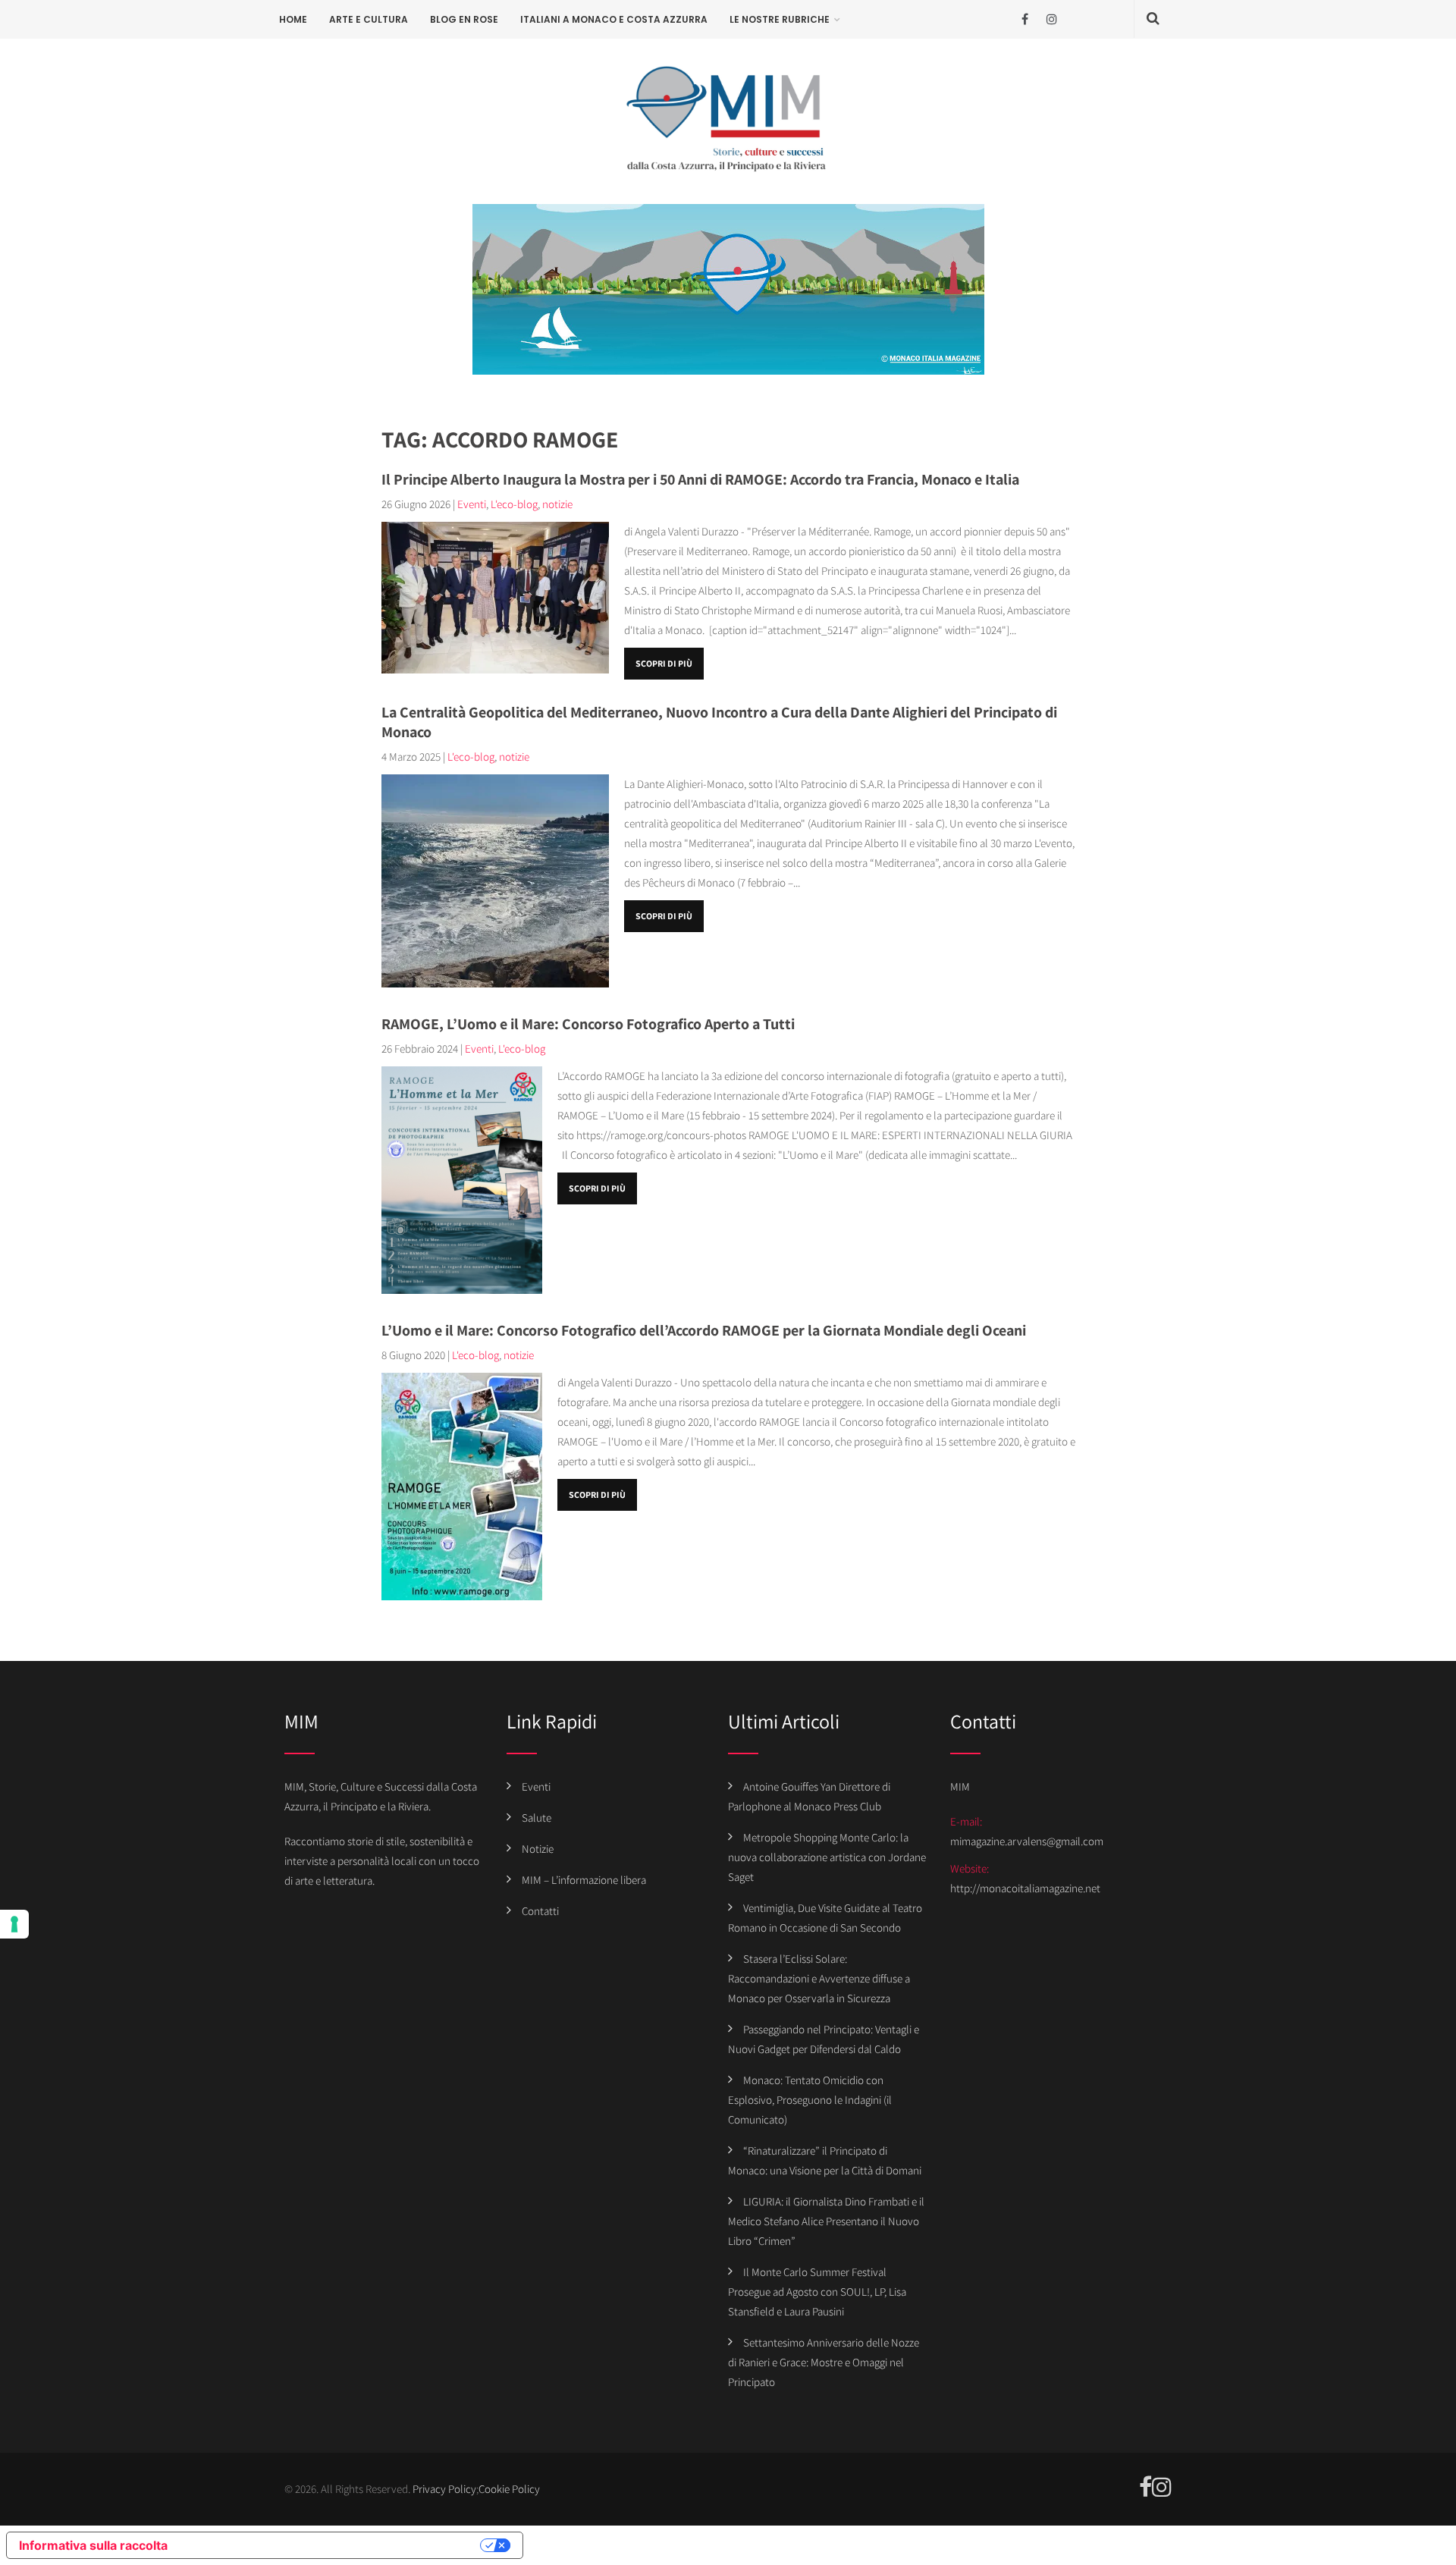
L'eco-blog (514, 504)
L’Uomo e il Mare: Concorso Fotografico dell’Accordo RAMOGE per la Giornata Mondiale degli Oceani (704, 1330)
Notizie (538, 1849)
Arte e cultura (369, 19)
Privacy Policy (444, 2489)
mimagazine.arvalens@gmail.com (1027, 1841)
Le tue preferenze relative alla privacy (331, 2545)
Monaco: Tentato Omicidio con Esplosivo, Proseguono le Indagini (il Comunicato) (810, 2100)
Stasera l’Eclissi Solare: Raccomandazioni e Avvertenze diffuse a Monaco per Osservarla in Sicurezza (819, 1978)
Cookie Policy (509, 2489)
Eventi (472, 504)
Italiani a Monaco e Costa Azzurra (614, 19)
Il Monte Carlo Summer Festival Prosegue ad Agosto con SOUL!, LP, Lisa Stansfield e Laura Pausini (817, 2292)
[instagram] (1051, 19)
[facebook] (1025, 19)
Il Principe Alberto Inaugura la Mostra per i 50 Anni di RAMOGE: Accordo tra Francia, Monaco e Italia (700, 479)
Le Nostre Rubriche (780, 19)
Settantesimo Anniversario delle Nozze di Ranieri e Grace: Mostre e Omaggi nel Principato (824, 2362)
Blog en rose (464, 19)
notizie (557, 504)
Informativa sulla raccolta (93, 2545)
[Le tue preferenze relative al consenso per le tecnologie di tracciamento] (14, 1924)
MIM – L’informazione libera (584, 1880)
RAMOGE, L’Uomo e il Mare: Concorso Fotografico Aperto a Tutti (588, 1024)
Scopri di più (664, 663)
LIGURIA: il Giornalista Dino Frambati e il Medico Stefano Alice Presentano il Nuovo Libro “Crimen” (826, 2221)
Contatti (540, 1911)
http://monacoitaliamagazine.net (1025, 1888)
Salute (537, 1818)
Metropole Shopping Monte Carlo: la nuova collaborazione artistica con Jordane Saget (827, 1857)
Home (293, 19)
